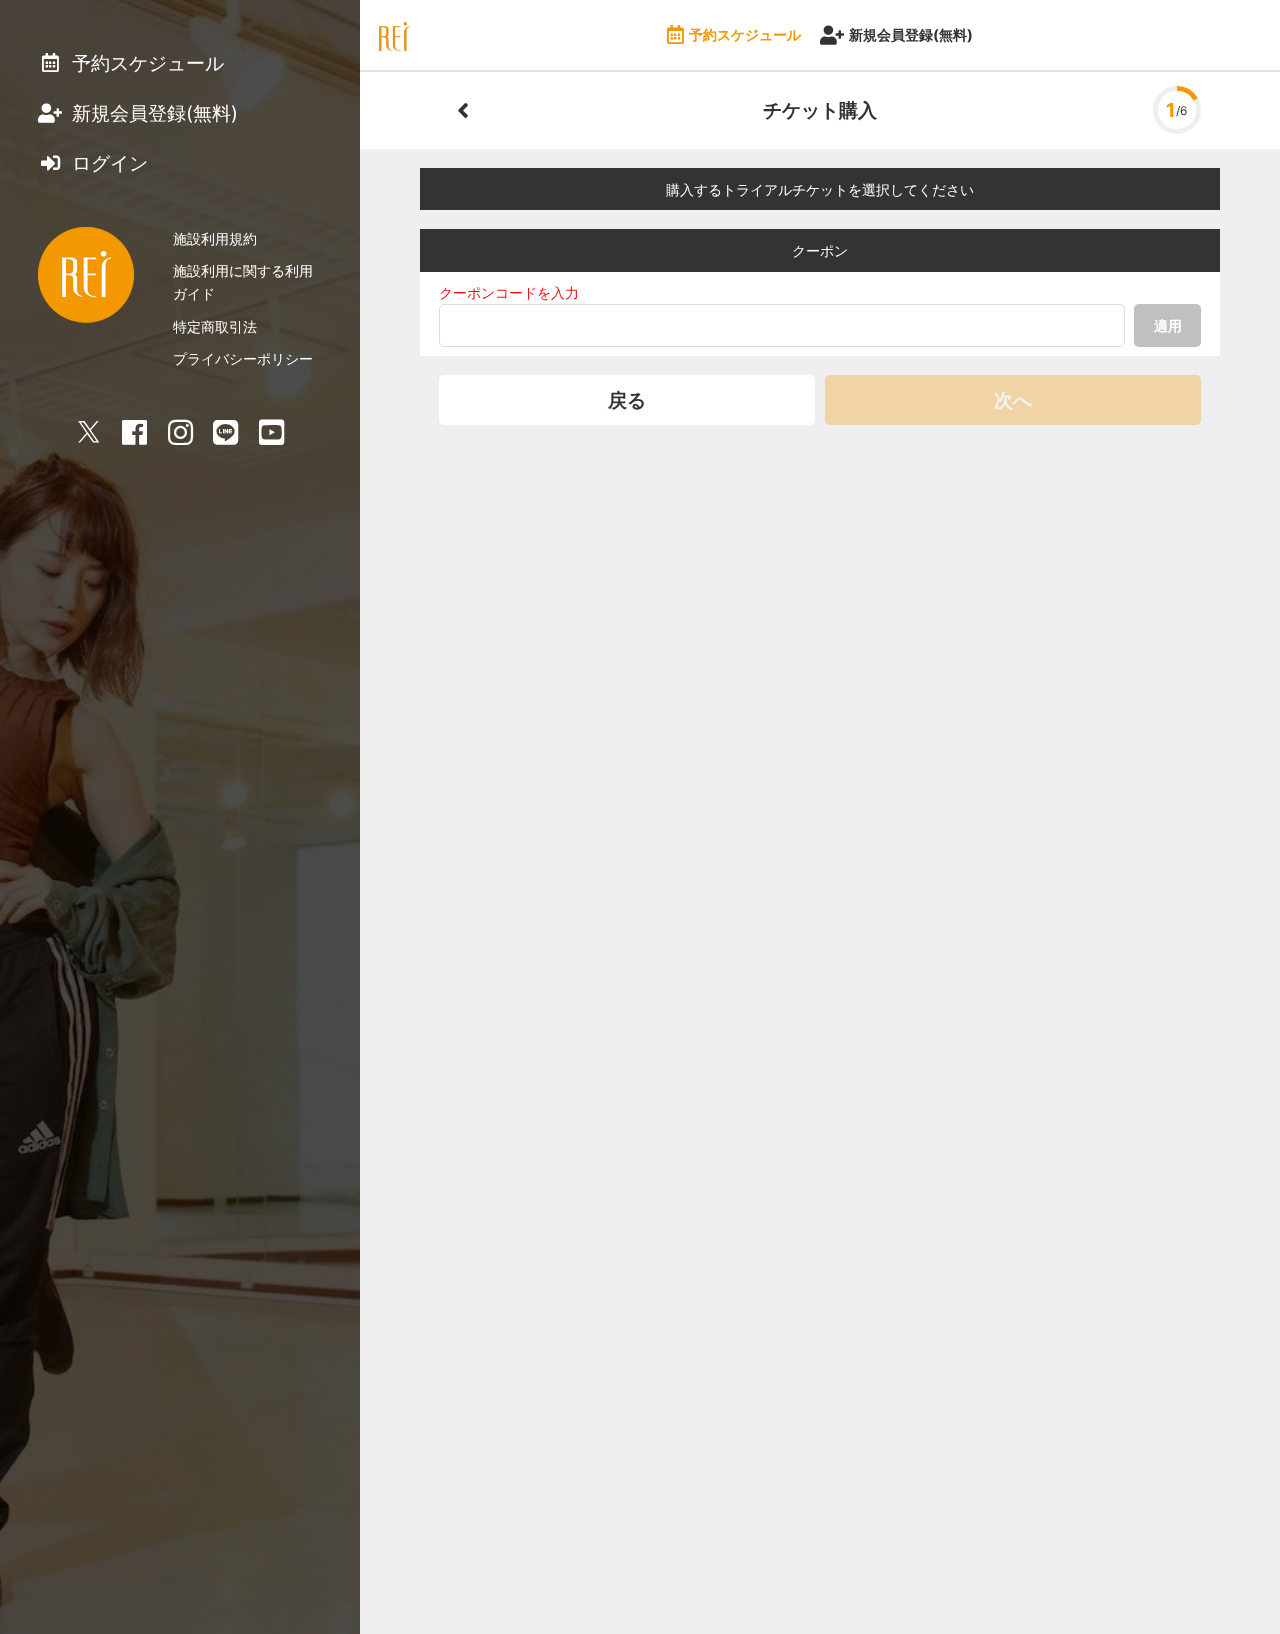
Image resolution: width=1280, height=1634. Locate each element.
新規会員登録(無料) (911, 34)
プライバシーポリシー (243, 358)
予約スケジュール (745, 34)
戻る (627, 400)
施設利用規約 (215, 238)
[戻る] (463, 110)
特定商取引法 (215, 326)
